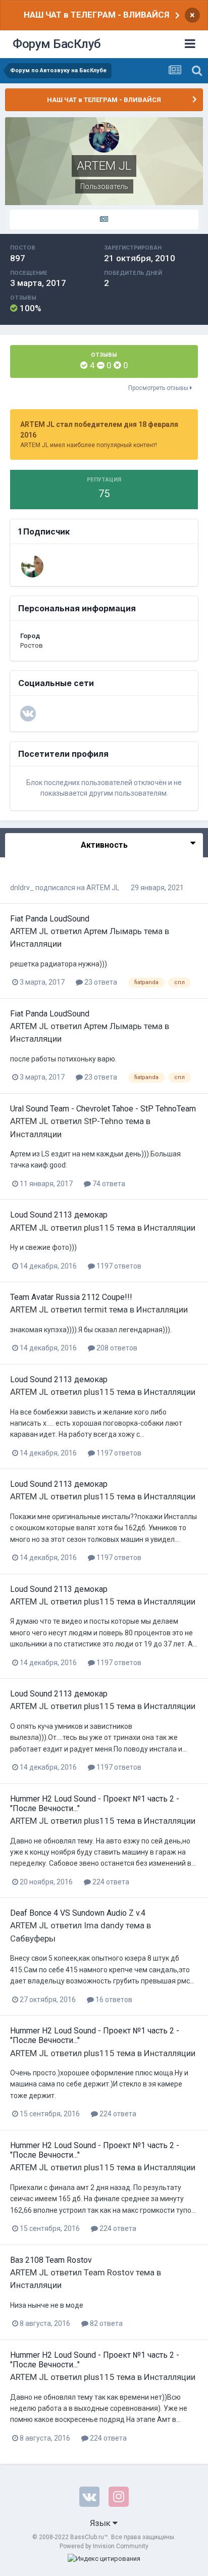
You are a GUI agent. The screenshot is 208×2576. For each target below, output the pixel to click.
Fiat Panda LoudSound (50, 919)
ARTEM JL (103, 888)
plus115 (99, 1228)
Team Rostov (109, 2272)
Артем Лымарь (113, 931)
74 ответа (108, 1184)
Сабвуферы (33, 1938)
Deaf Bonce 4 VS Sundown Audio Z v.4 (78, 1913)
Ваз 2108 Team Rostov (51, 2260)
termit (95, 1309)
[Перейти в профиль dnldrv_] (32, 566)
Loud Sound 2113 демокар (59, 1215)
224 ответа (110, 1882)
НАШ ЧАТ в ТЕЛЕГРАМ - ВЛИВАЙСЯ (96, 15)
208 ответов (116, 1348)
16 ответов (113, 2000)
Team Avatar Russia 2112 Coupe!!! (71, 1297)
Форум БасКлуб (57, 44)
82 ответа (106, 2323)
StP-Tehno (103, 1121)
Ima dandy (104, 1925)
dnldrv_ (22, 888)
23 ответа (100, 982)
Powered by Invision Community (104, 2546)
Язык (101, 2523)
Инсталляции (36, 944)
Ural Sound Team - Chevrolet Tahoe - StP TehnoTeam (103, 1109)
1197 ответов (118, 1266)
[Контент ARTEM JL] (104, 220)
